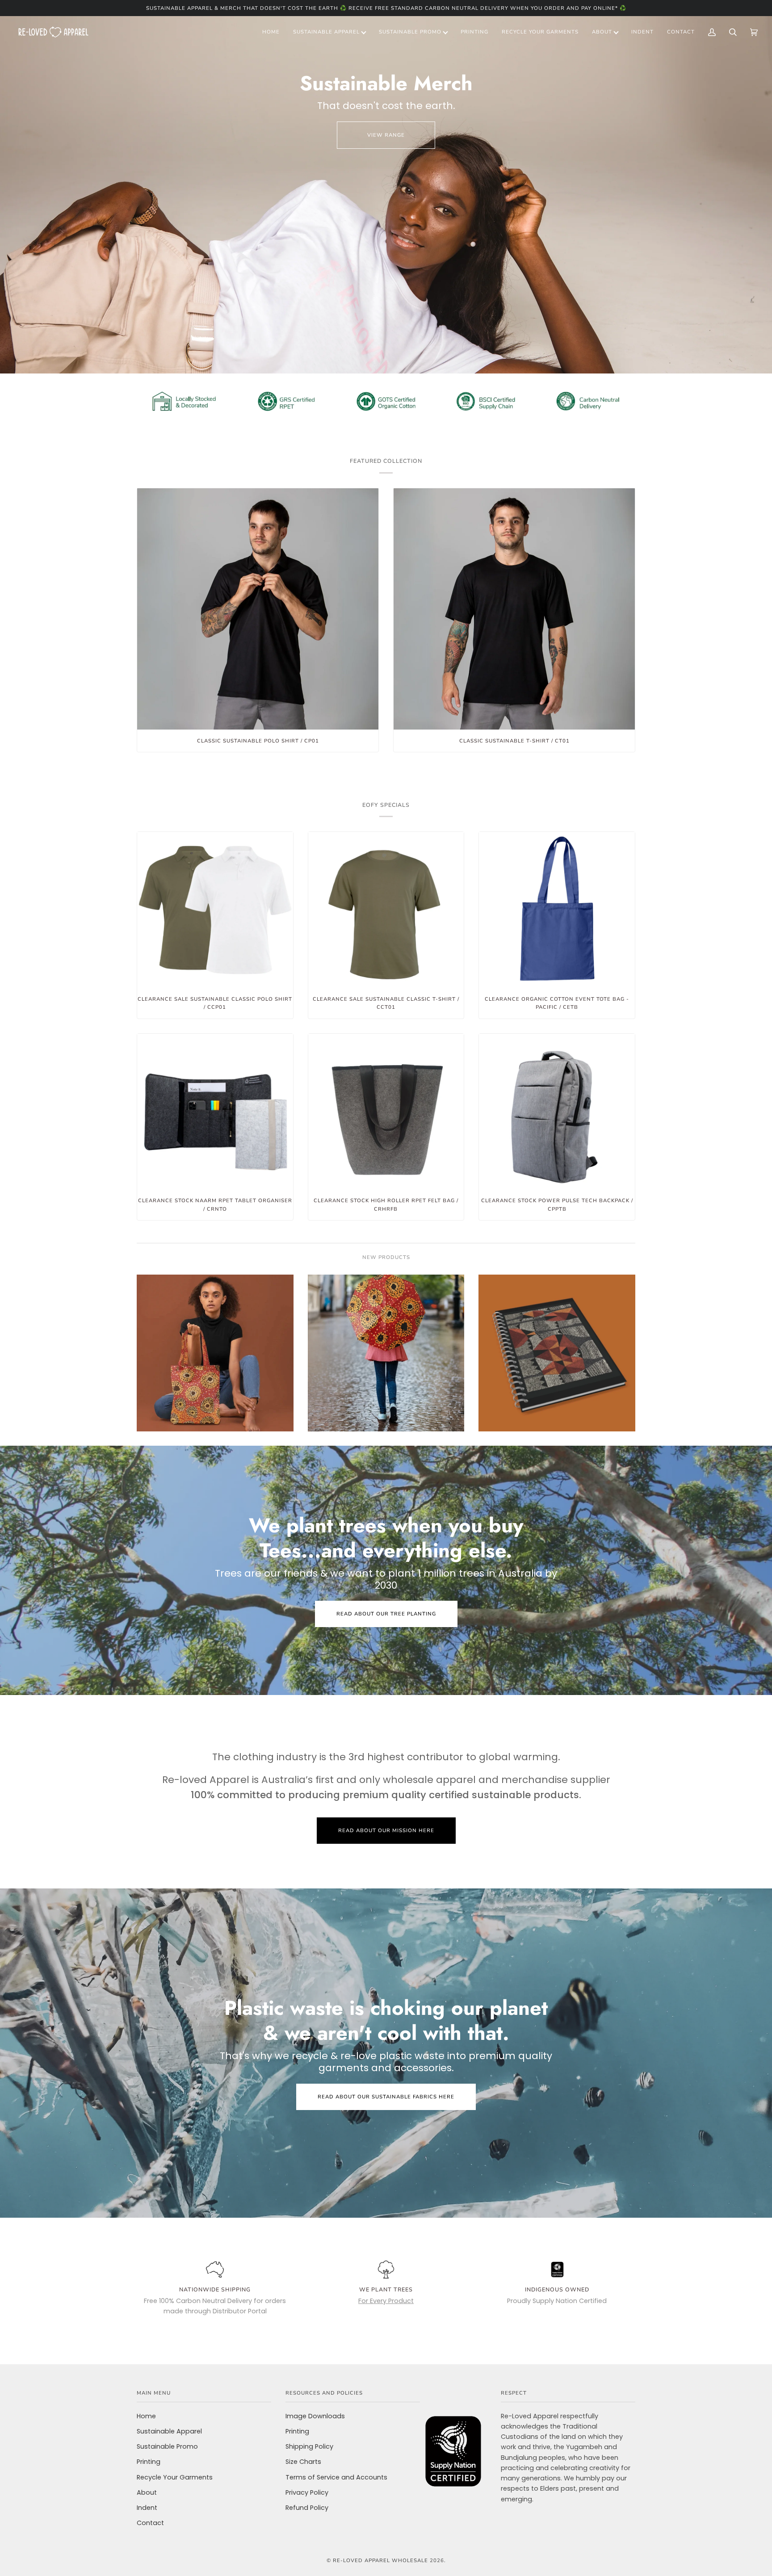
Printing (149, 2462)
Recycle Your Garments (175, 2477)
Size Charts (303, 2462)
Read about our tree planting (386, 1614)
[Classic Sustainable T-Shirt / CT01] (514, 609)
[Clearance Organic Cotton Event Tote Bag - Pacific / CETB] (557, 910)
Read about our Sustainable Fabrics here (386, 2097)
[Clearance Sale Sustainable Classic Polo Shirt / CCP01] (215, 910)
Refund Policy (307, 2508)
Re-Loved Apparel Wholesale (380, 2560)
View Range (386, 135)
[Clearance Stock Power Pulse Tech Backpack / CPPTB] (557, 1112)
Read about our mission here (386, 1830)
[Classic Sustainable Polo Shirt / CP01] (258, 609)
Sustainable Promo (167, 2446)
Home (146, 2416)
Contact (150, 2523)
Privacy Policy (307, 2492)
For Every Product (386, 2301)
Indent (147, 2508)
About (147, 2492)
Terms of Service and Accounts (336, 2477)
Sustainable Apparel (169, 2431)
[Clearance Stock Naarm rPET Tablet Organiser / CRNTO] (215, 1112)
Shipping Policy (309, 2446)
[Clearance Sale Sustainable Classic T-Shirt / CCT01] (386, 910)
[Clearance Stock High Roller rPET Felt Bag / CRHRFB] (386, 1112)
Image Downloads (315, 2416)
